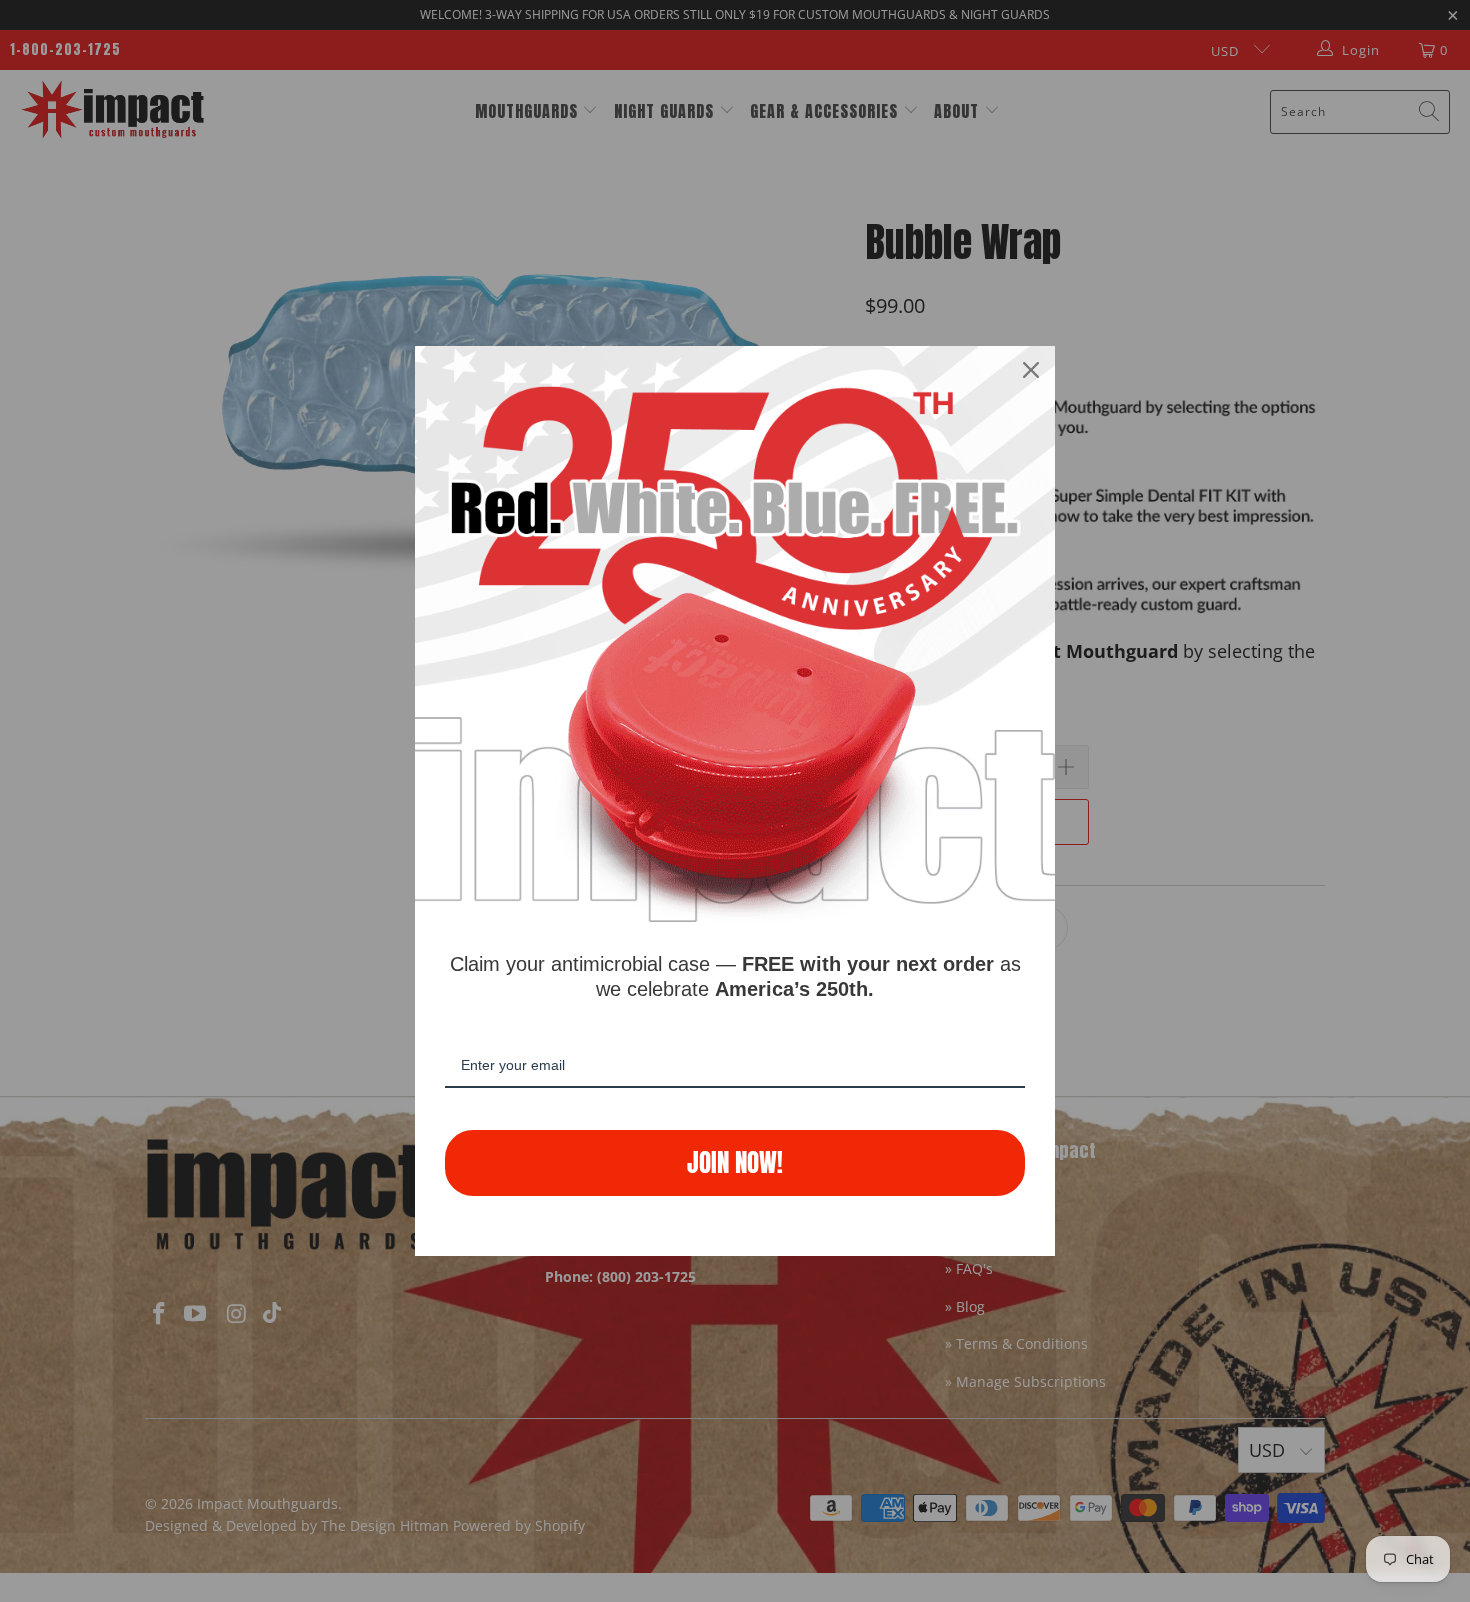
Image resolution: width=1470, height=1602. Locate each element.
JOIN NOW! (735, 1162)
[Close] (1031, 370)
